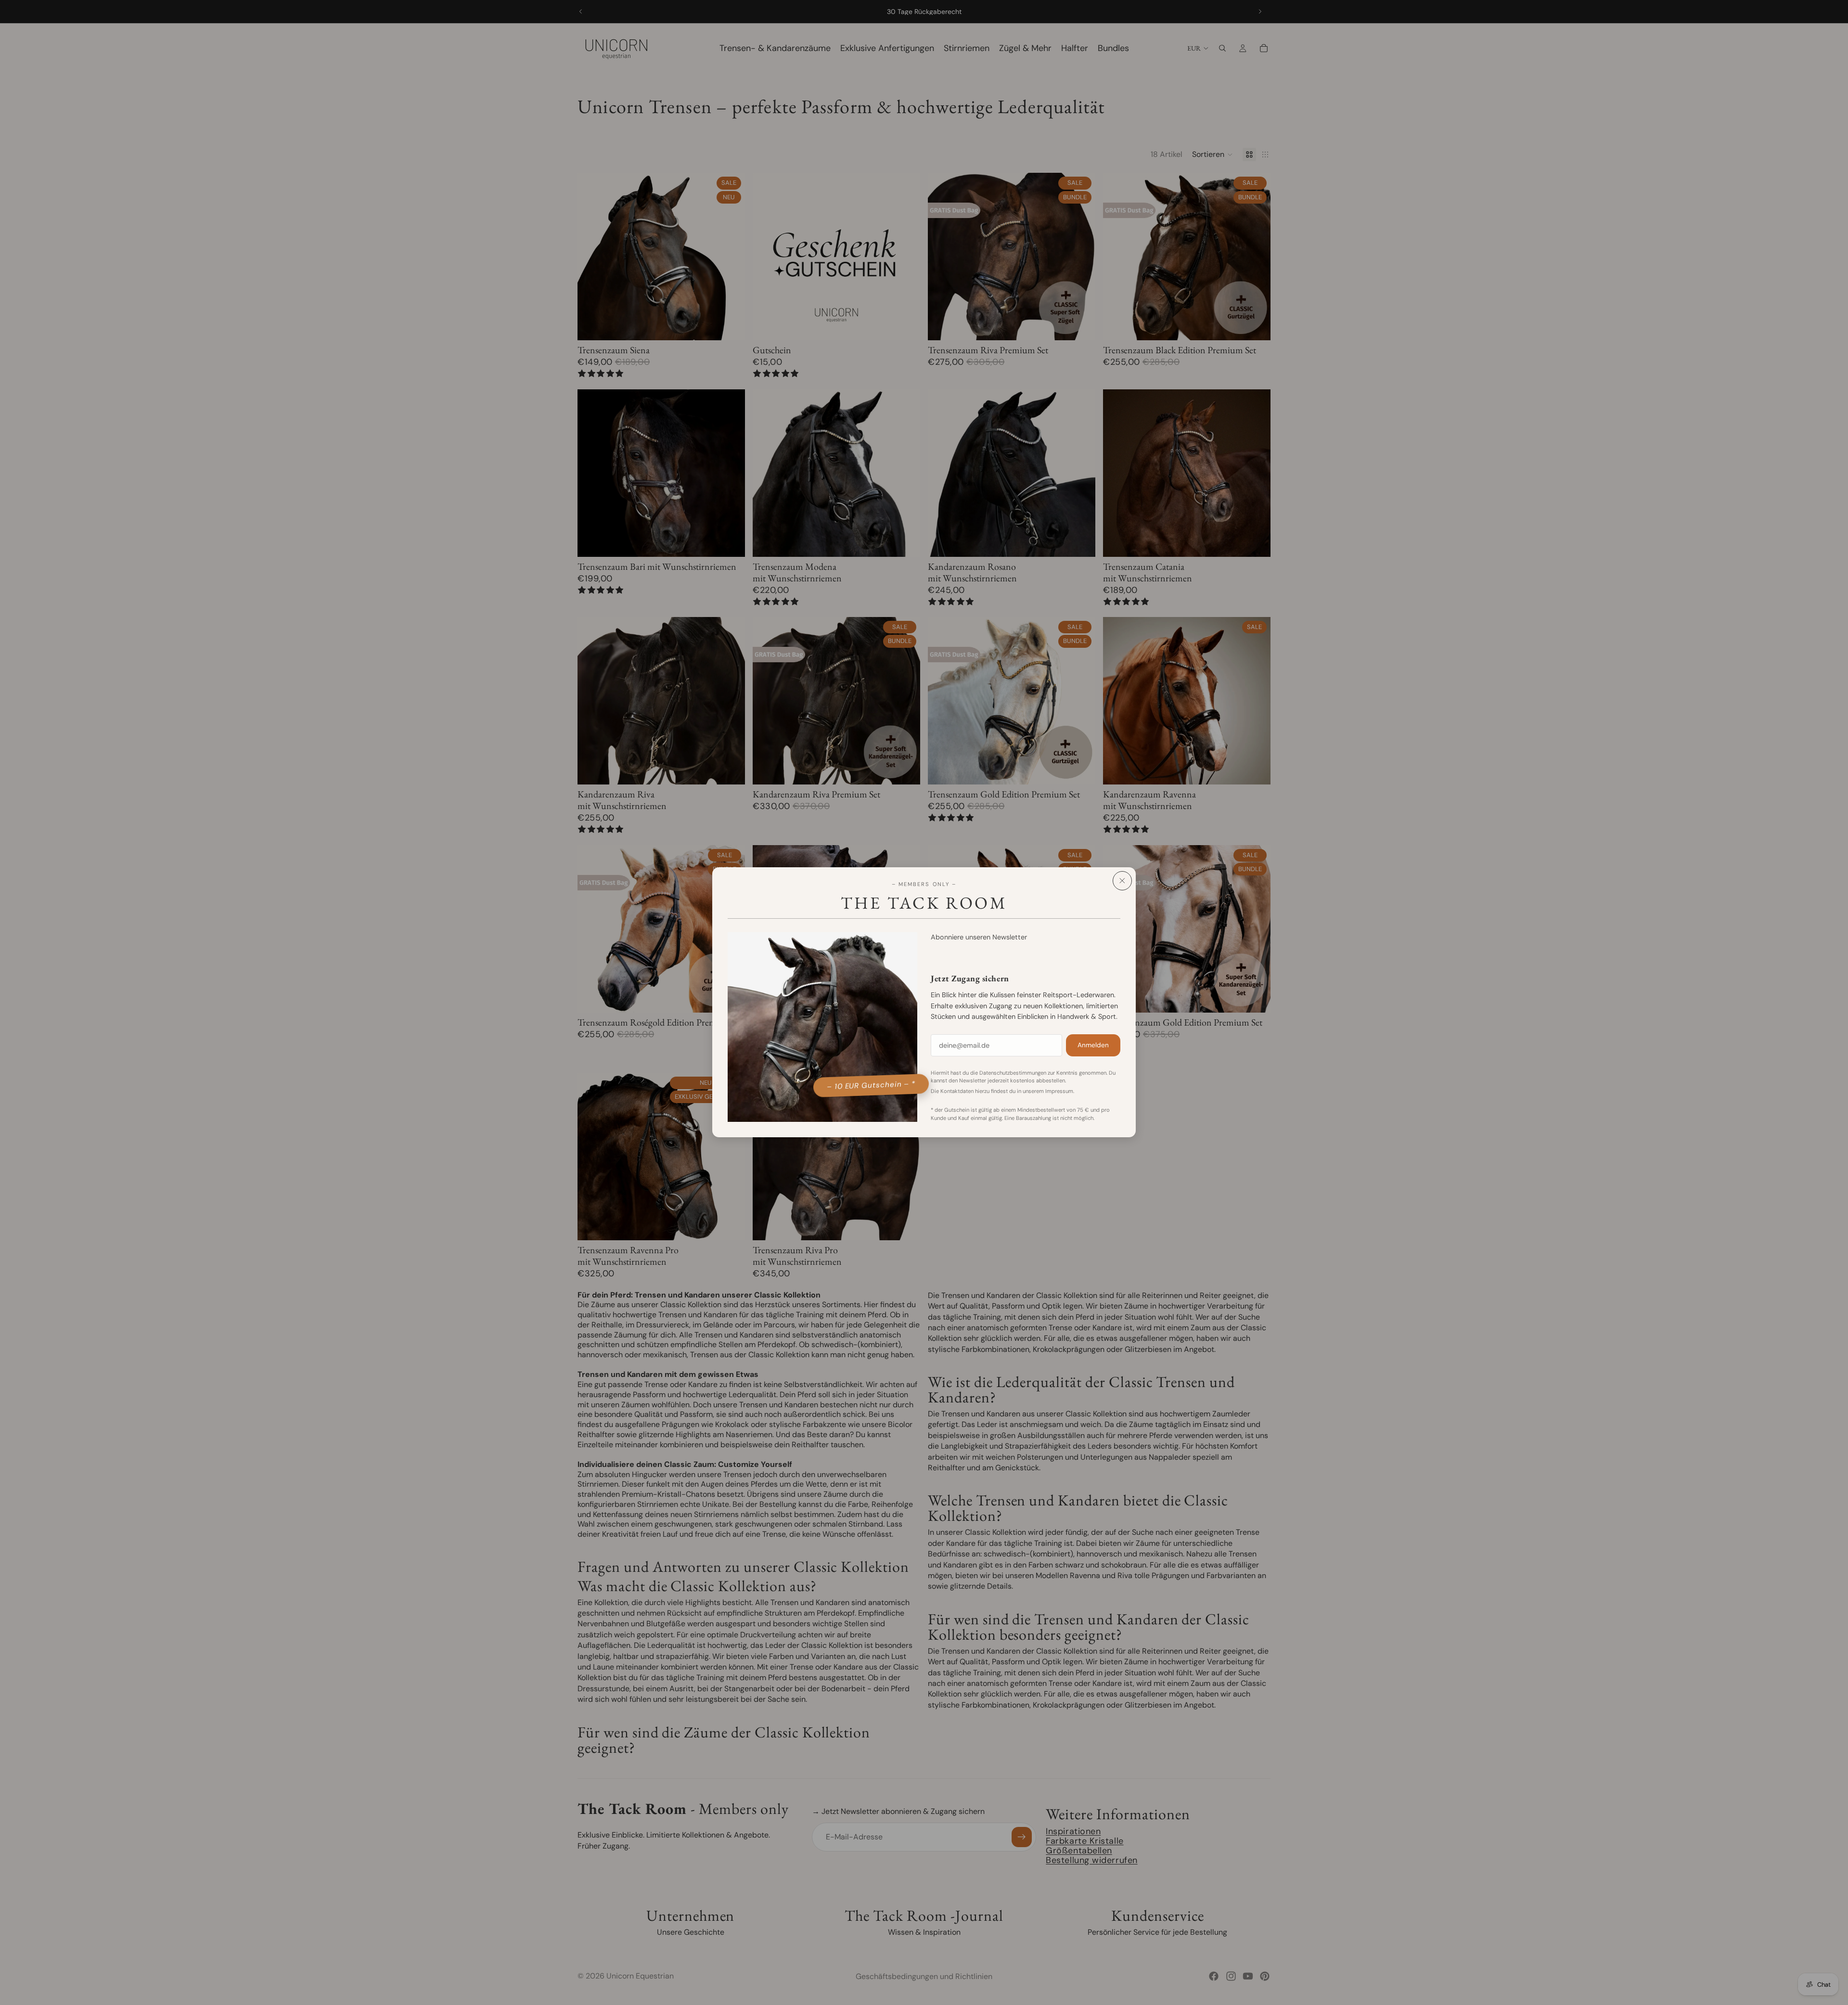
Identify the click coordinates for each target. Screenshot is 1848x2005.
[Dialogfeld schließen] (1122, 881)
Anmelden (1093, 1046)
